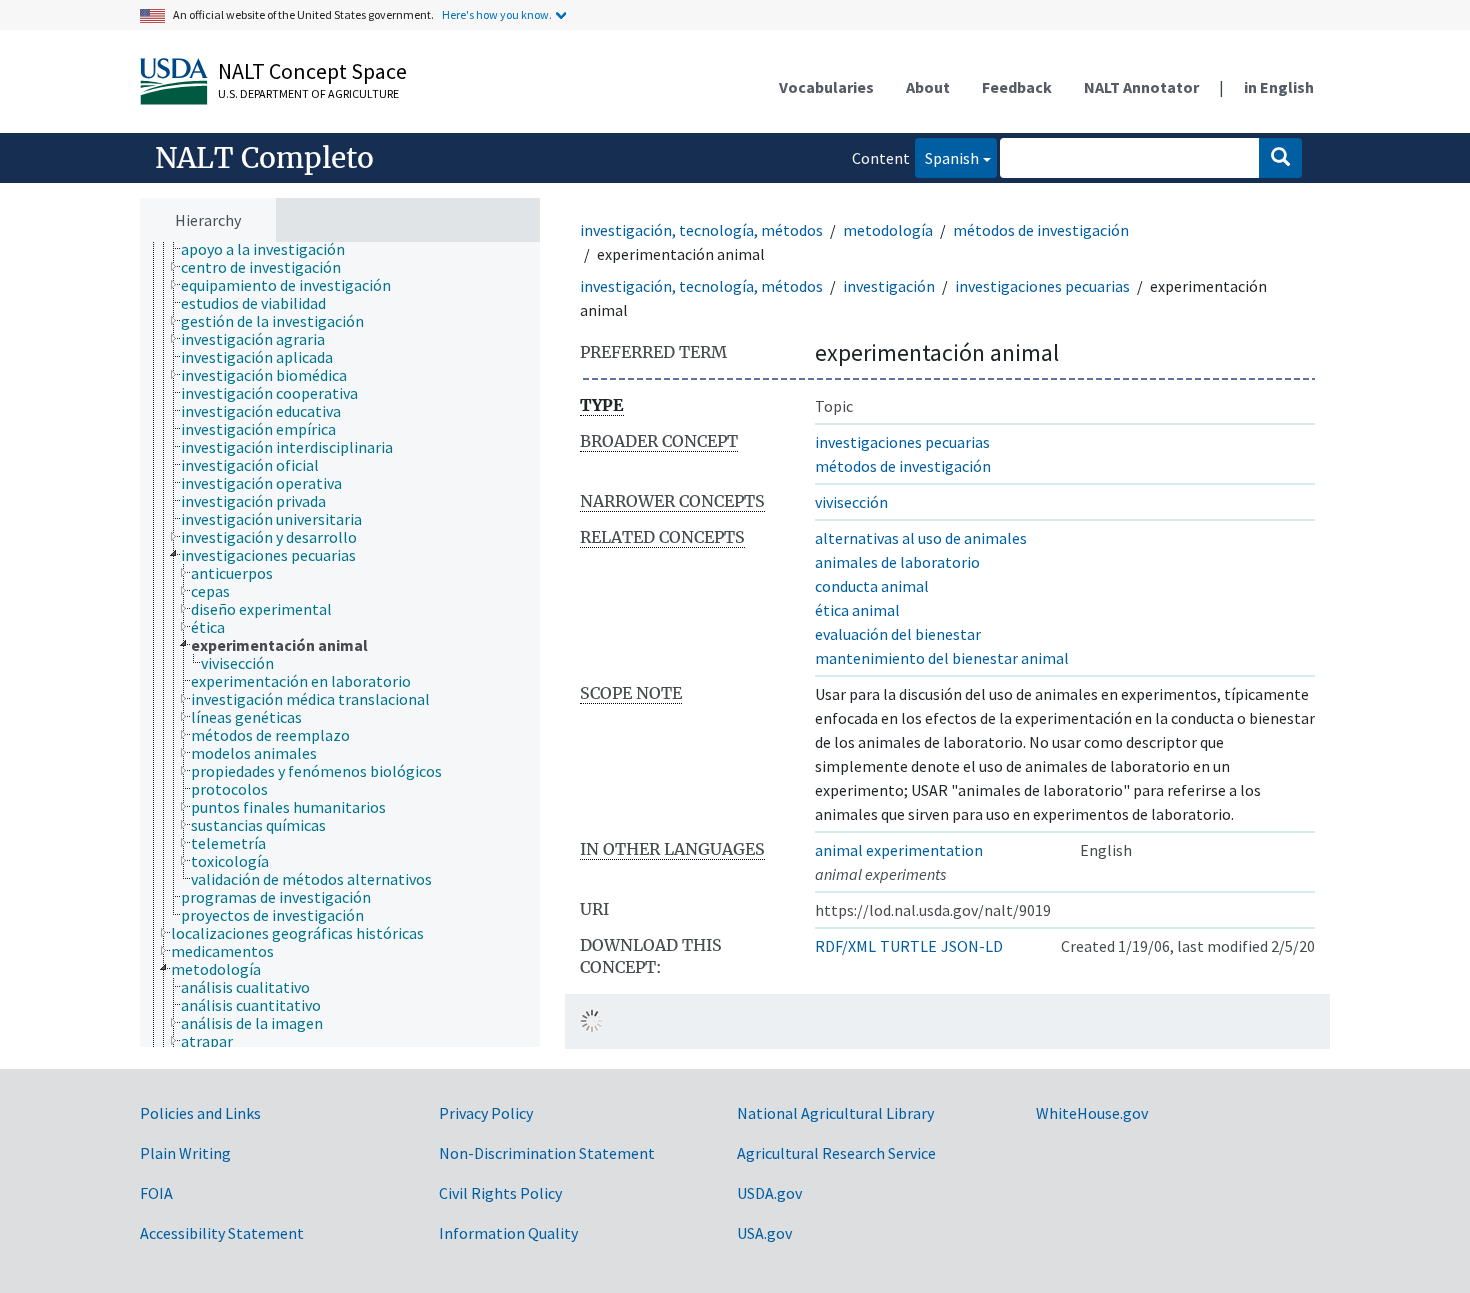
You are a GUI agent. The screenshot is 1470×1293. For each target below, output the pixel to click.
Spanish (947, 157)
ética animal (857, 610)
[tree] (340, 645)
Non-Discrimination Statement (547, 1153)
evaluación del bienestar (898, 634)
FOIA (156, 1193)
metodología (888, 230)
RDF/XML (845, 946)
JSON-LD (972, 946)
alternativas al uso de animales (921, 538)
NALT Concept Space (312, 71)
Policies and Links (200, 1113)
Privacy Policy (486, 1113)
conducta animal (872, 586)
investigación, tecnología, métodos (701, 230)
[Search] (1280, 158)
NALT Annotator (1141, 87)
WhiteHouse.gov (1092, 1113)
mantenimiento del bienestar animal (942, 658)
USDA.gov (769, 1193)
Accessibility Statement (222, 1233)
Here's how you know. (497, 14)
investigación (889, 286)
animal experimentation (899, 850)
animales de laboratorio (897, 562)
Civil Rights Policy (500, 1193)
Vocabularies (826, 87)
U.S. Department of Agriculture (308, 93)
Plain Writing (185, 1153)
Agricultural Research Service (836, 1153)
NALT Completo (264, 158)
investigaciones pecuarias (1042, 286)
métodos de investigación (1041, 230)
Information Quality (508, 1233)
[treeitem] (271, 249)
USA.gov (764, 1233)
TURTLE (908, 946)
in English (1279, 87)
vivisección (851, 502)
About (928, 87)
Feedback (1017, 87)
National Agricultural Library (835, 1113)
